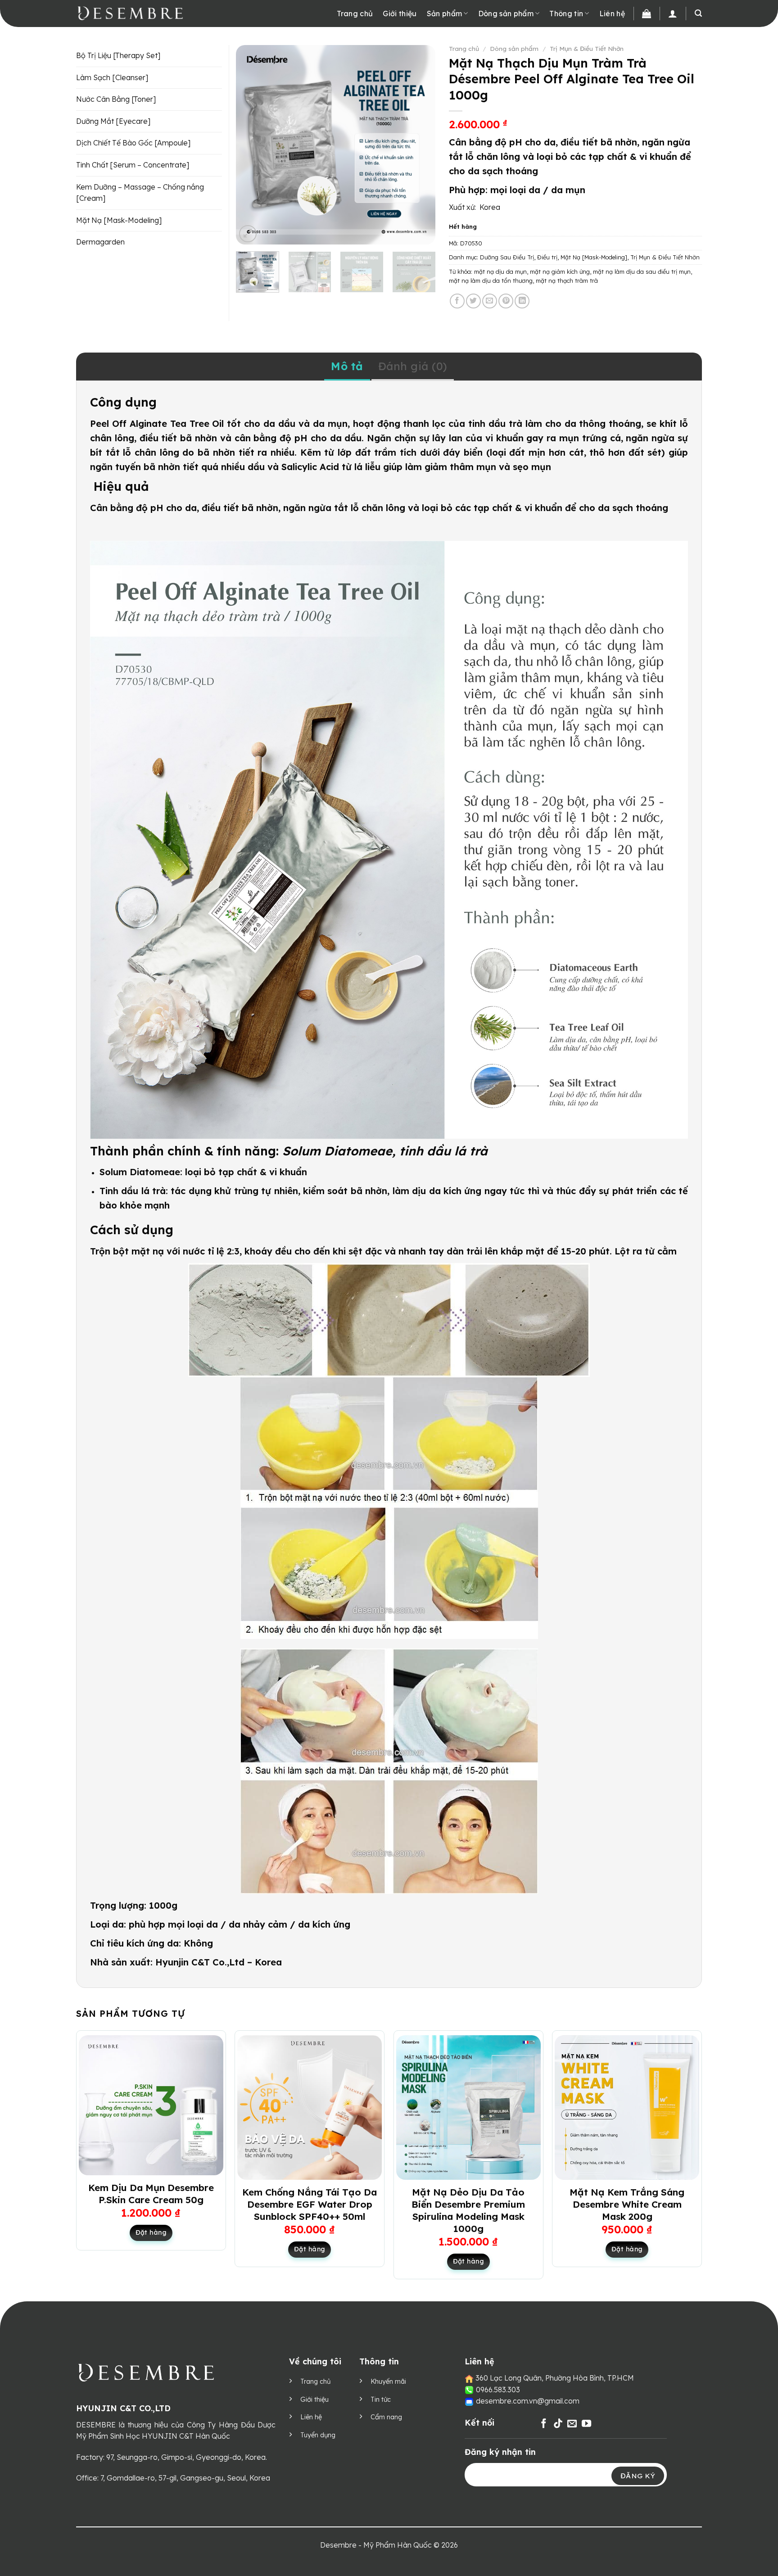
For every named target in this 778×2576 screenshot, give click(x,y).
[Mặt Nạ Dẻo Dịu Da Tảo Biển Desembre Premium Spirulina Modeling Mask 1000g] (468, 2107)
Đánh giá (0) (413, 366)
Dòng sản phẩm (506, 14)
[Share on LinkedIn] (522, 301)
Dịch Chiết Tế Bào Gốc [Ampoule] (133, 143)
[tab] (347, 367)
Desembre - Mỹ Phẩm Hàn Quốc (376, 2545)
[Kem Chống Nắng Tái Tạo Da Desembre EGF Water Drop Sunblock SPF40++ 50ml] (310, 2107)
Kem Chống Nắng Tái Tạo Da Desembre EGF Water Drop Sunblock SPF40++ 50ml (310, 2204)
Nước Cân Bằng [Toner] (116, 99)
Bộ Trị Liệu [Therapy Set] (118, 55)
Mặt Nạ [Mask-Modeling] (594, 257)
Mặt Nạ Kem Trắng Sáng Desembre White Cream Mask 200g (627, 2204)
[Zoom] (248, 234)
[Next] (420, 145)
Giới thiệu (400, 14)
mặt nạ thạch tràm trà (567, 281)
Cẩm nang (386, 2417)
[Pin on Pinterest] (506, 301)
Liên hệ (612, 14)
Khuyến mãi (388, 2381)
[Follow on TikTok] (558, 2424)
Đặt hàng (151, 2232)
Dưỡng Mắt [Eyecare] (113, 121)
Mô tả (347, 366)
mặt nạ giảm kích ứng (560, 272)
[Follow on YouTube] (586, 2424)
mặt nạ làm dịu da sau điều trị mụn (642, 272)
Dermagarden (100, 242)
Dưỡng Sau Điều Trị (507, 257)
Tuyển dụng (318, 2435)
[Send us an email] (572, 2424)
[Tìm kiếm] (698, 13)
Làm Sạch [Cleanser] (112, 77)
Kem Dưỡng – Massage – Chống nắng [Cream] (140, 193)
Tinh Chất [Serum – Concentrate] (133, 165)
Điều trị (547, 257)
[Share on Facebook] (457, 301)
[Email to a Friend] (490, 301)
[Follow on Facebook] (544, 2424)
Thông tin (566, 14)
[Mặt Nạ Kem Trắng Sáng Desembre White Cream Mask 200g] (627, 2107)
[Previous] (251, 145)
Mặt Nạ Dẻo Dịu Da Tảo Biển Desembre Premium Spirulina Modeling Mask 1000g (468, 2210)
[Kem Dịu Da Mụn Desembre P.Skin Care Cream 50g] (151, 2105)
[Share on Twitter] (473, 301)
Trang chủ (355, 14)
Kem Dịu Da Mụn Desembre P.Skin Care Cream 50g (151, 2193)
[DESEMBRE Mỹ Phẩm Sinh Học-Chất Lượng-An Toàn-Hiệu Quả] (145, 14)
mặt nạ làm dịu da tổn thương (491, 281)
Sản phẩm (445, 14)
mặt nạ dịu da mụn (500, 272)
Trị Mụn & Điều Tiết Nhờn (587, 48)
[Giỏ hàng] (647, 14)
